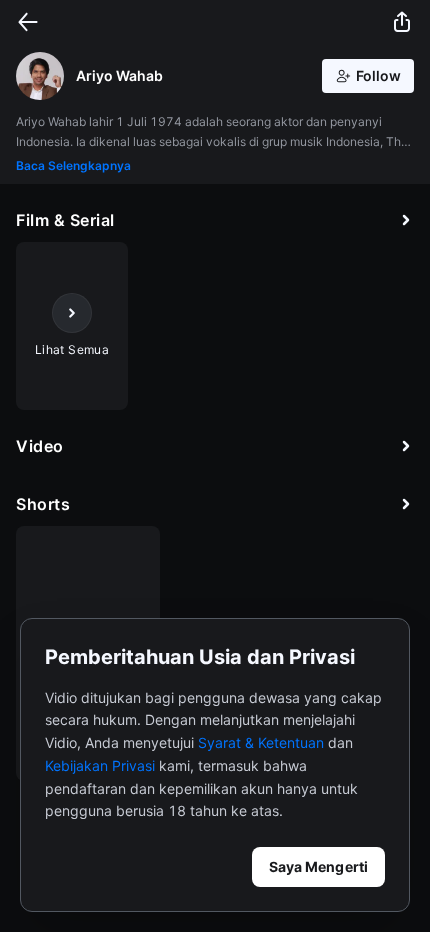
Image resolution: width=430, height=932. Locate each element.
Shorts (43, 504)
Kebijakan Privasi (100, 765)
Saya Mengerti (318, 866)
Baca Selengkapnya (73, 165)
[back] (28, 22)
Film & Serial (65, 220)
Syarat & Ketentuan (261, 742)
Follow (378, 75)
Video (40, 446)
